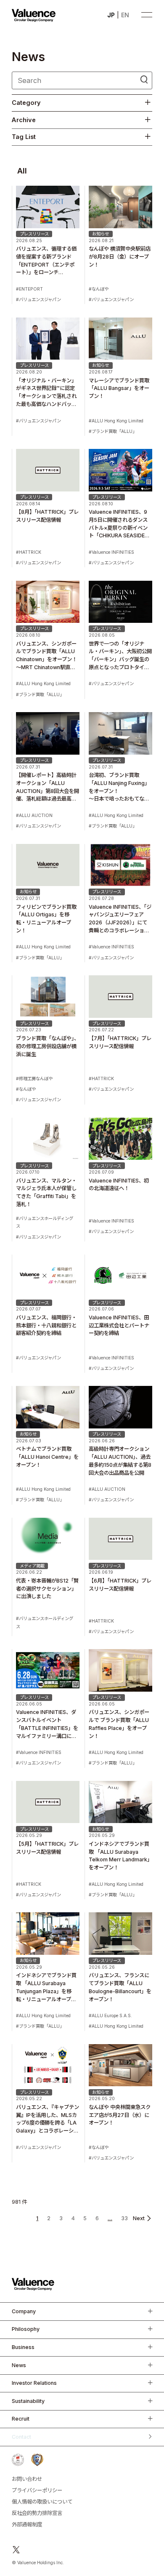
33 (124, 2218)
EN (125, 15)
